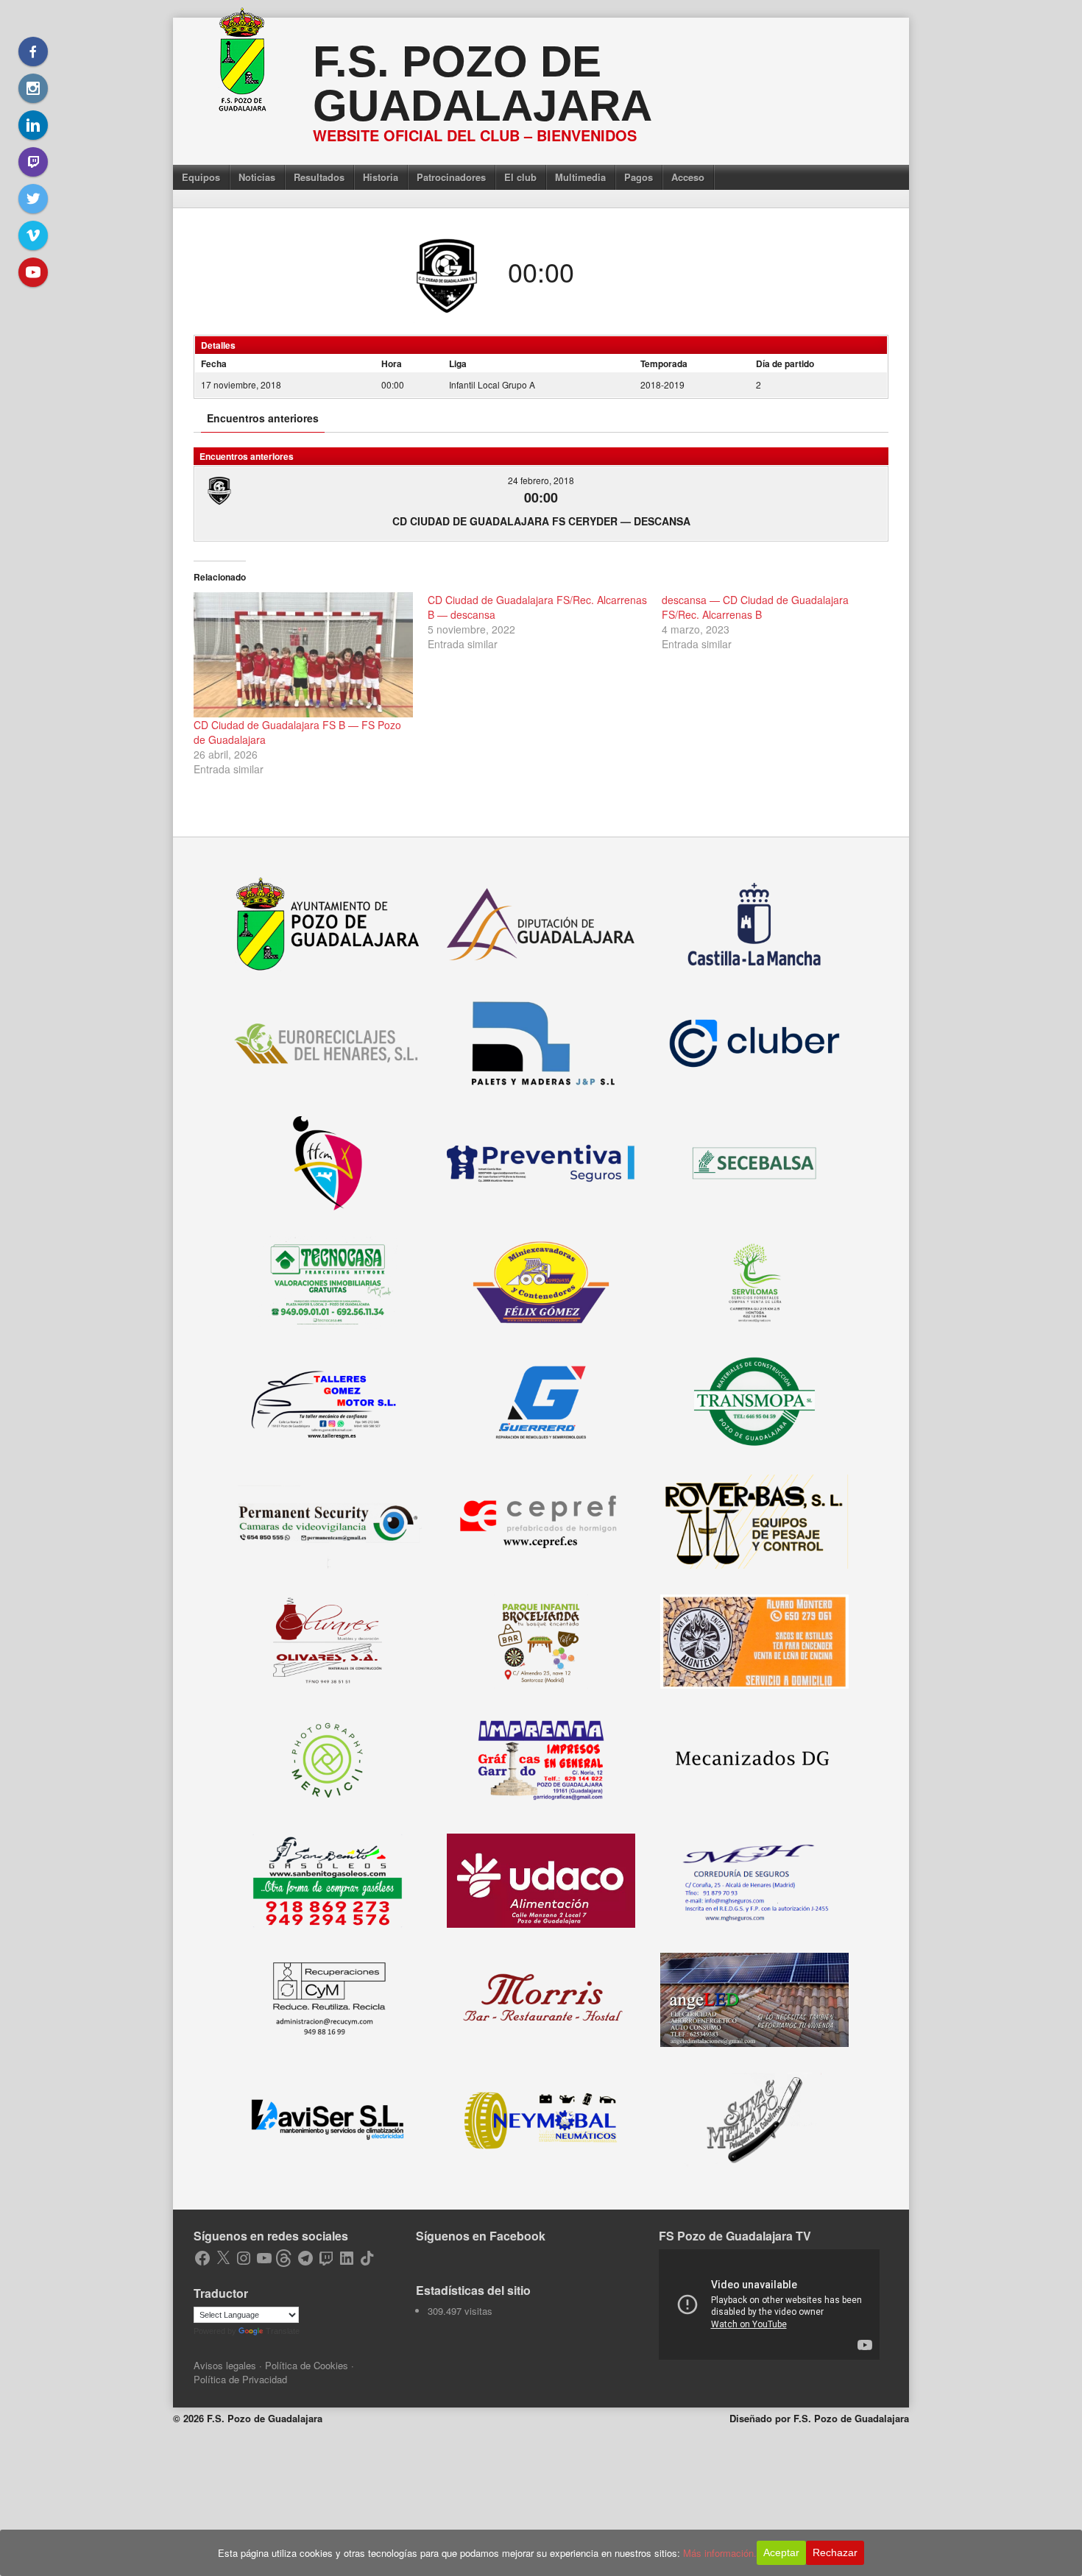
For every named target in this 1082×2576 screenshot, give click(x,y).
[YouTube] (33, 272)
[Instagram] (33, 88)
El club (520, 177)
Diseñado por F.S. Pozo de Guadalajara (819, 2418)
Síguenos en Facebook (481, 2236)
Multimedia (580, 177)
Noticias (257, 177)
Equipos (201, 177)
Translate (283, 2331)
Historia (381, 177)
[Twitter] (33, 199)
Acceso (688, 177)
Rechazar (835, 2552)
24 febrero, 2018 (541, 480)
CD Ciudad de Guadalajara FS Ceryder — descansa (541, 521)
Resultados (319, 177)
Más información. (720, 2553)
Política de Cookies (307, 2365)
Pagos (639, 177)
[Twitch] (33, 162)
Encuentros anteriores (263, 418)
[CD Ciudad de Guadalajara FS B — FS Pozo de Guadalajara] (303, 655)
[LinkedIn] (33, 125)
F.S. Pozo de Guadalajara (482, 84)
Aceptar (781, 2552)
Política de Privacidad (240, 2379)
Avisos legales (225, 2365)
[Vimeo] (33, 235)
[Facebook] (33, 52)
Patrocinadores (451, 177)
